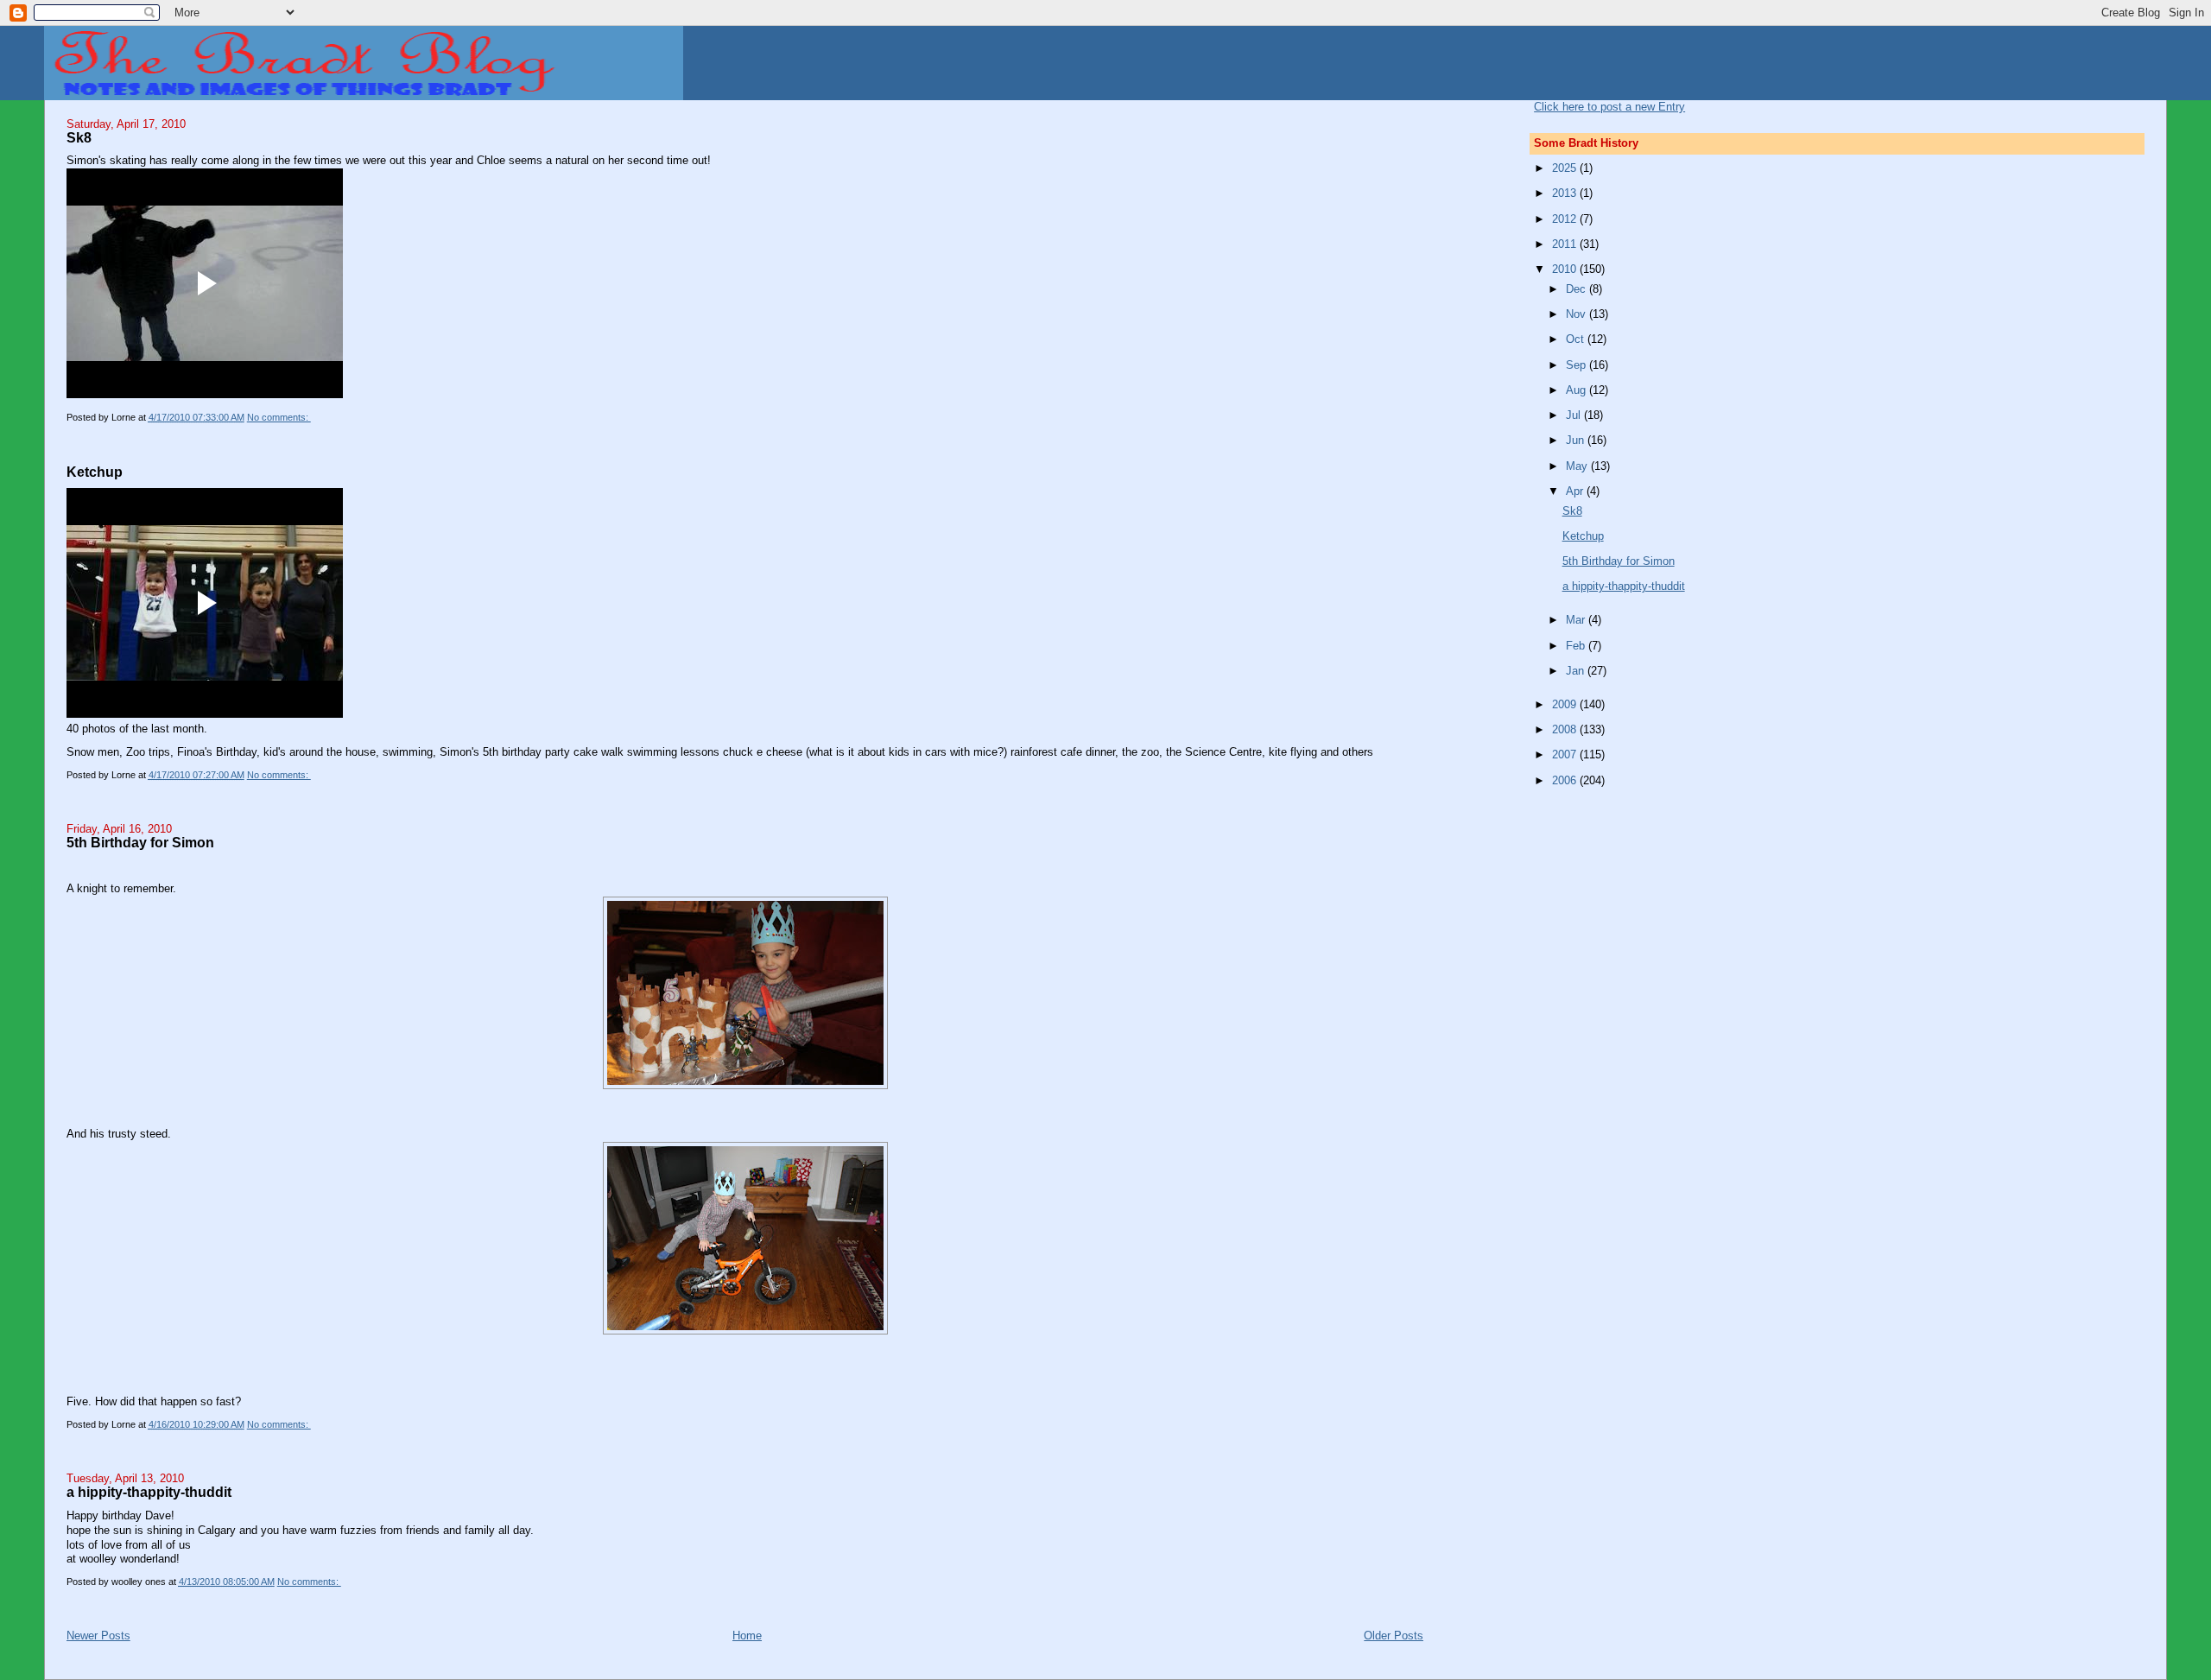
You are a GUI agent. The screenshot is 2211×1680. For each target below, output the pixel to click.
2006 (1566, 780)
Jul (1575, 415)
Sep (1577, 365)
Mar (1577, 620)
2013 (1566, 193)
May (1578, 466)
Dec (1577, 289)
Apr (1576, 491)
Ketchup (95, 472)
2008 (1566, 729)
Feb (1577, 646)
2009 (1566, 704)
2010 (1566, 269)
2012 (1566, 219)
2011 (1566, 244)
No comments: (279, 417)
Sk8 (79, 137)
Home (747, 1636)
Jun (1577, 440)
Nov (1577, 314)
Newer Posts (98, 1636)
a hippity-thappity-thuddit (149, 1492)
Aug (1577, 390)
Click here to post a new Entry (1609, 107)
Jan (1577, 671)
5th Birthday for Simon (140, 842)
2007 (1566, 754)
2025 (1566, 168)
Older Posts (1394, 1636)
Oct (1577, 339)
